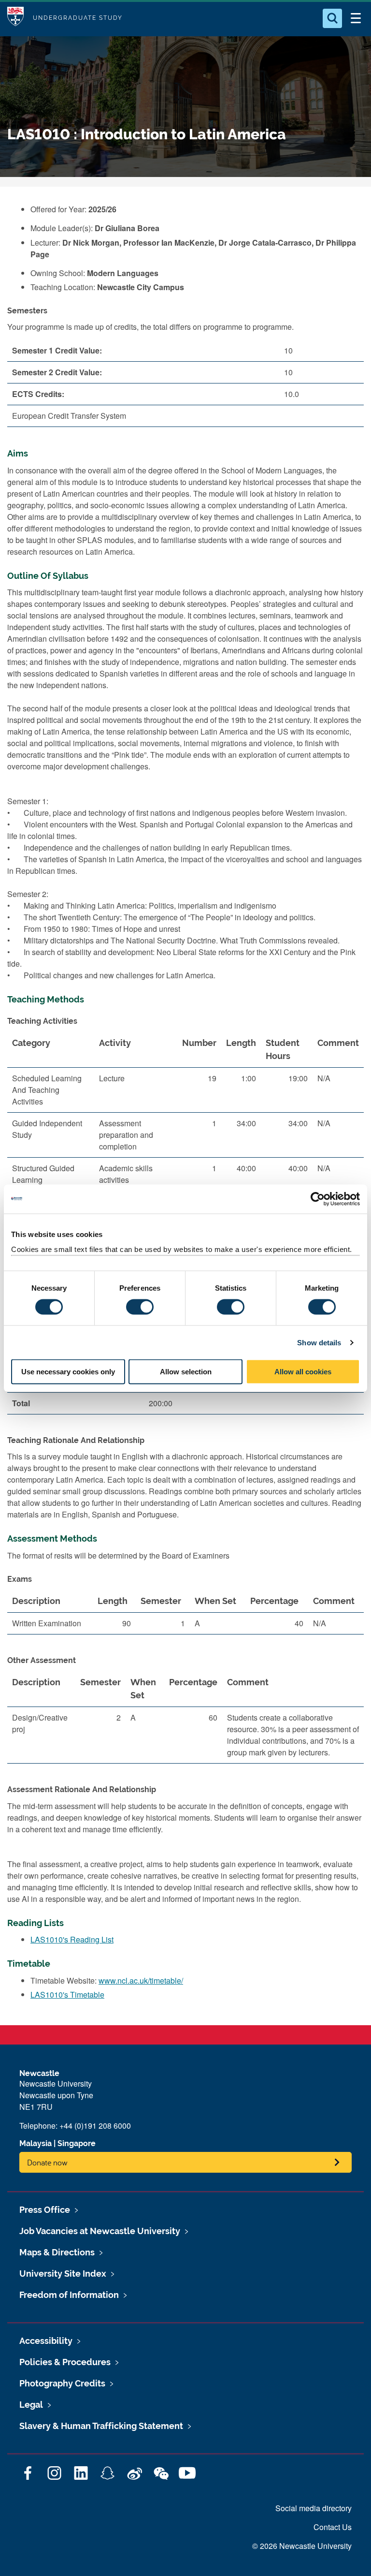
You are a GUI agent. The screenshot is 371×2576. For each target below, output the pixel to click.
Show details (319, 1342)
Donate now (47, 2162)
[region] (185, 1616)
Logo (15, 18)
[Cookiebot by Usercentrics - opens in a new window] (318, 1199)
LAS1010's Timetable (67, 1995)
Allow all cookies (303, 1372)
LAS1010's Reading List (72, 1939)
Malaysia (36, 2143)
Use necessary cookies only (68, 1372)
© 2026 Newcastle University (302, 2546)
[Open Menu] (356, 18)
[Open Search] (332, 18)
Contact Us (333, 2527)
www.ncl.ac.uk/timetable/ (141, 1980)
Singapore (77, 2143)
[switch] (140, 1307)
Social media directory (314, 2508)
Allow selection (186, 1372)
